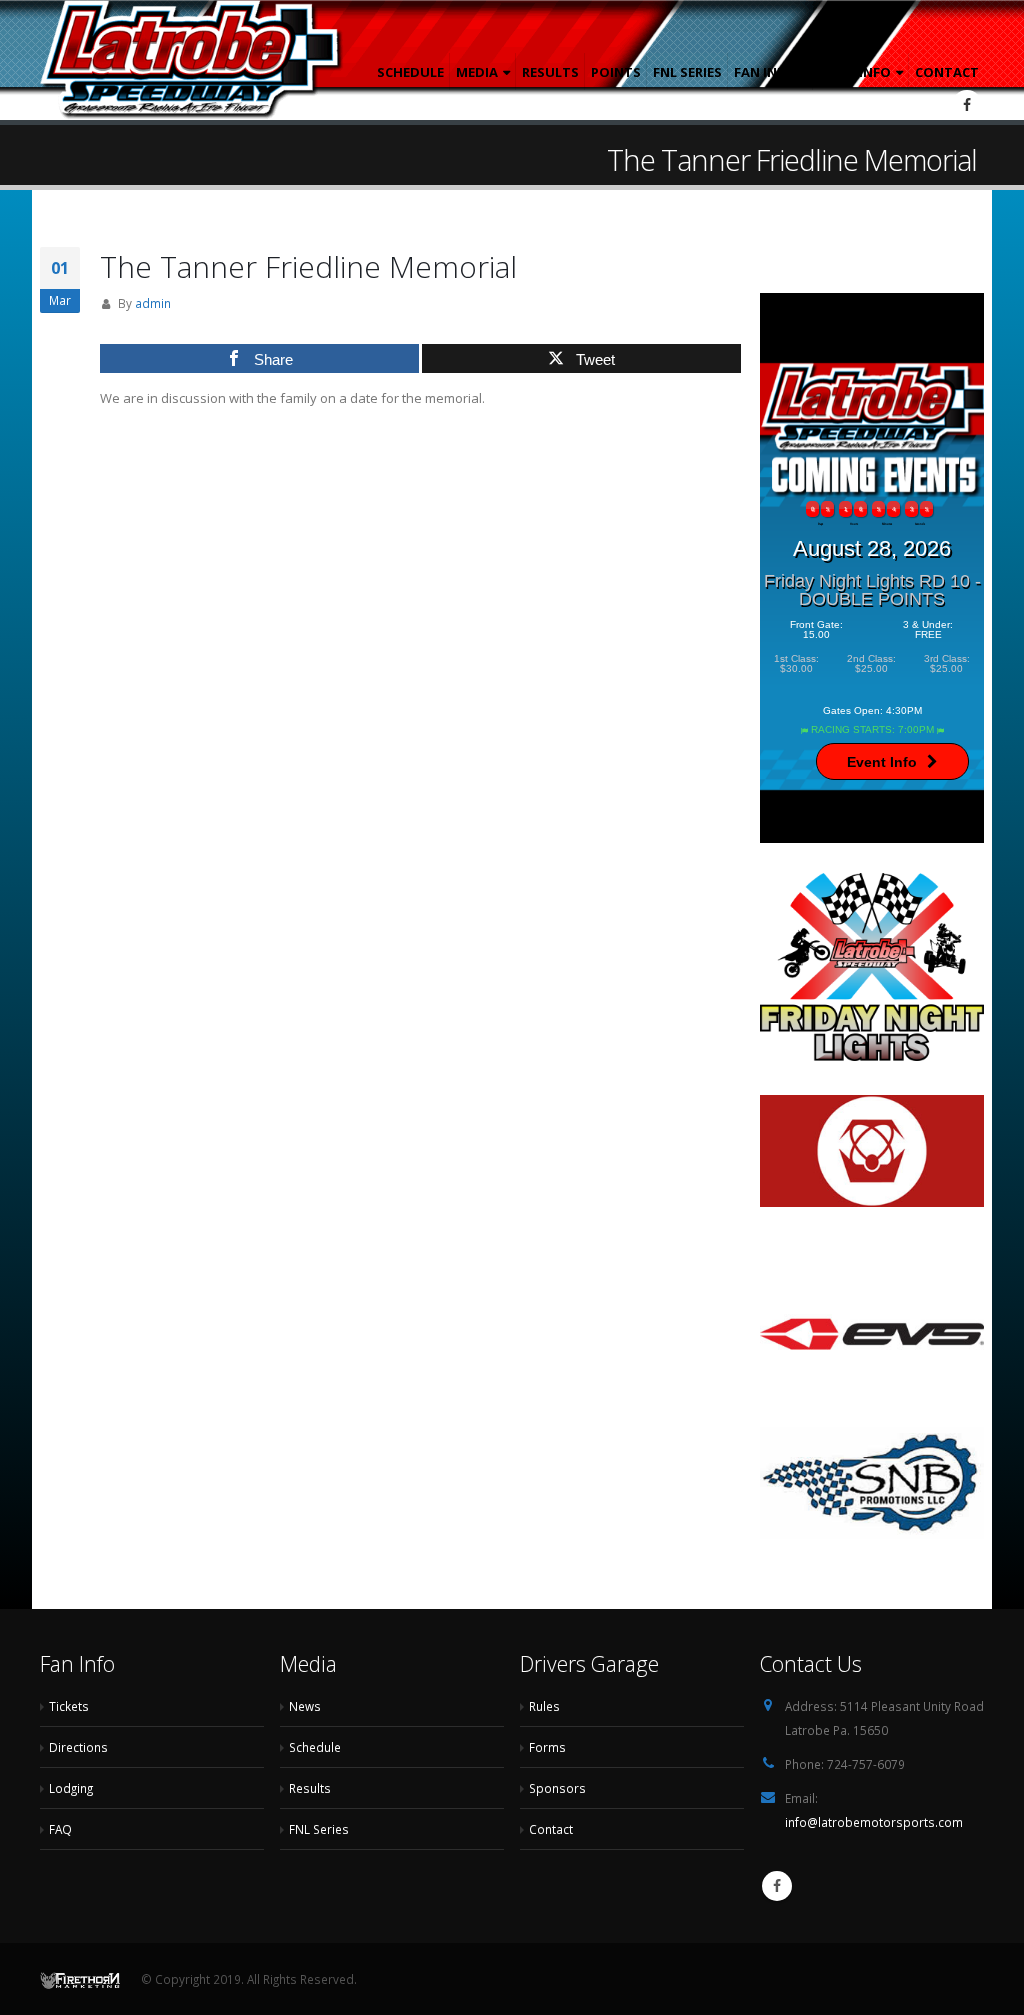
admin (153, 303)
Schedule (410, 72)
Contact (947, 72)
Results (550, 72)
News (305, 1706)
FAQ (60, 1829)
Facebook (777, 1886)
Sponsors (557, 1788)
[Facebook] (967, 105)
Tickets (69, 1706)
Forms (547, 1747)
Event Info (882, 762)
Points (616, 72)
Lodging (71, 1788)
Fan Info (764, 72)
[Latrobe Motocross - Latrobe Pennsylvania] (192, 60)
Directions (78, 1747)
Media (477, 72)
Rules (544, 1706)
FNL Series (687, 72)
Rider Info (855, 72)
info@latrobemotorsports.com (874, 1822)
